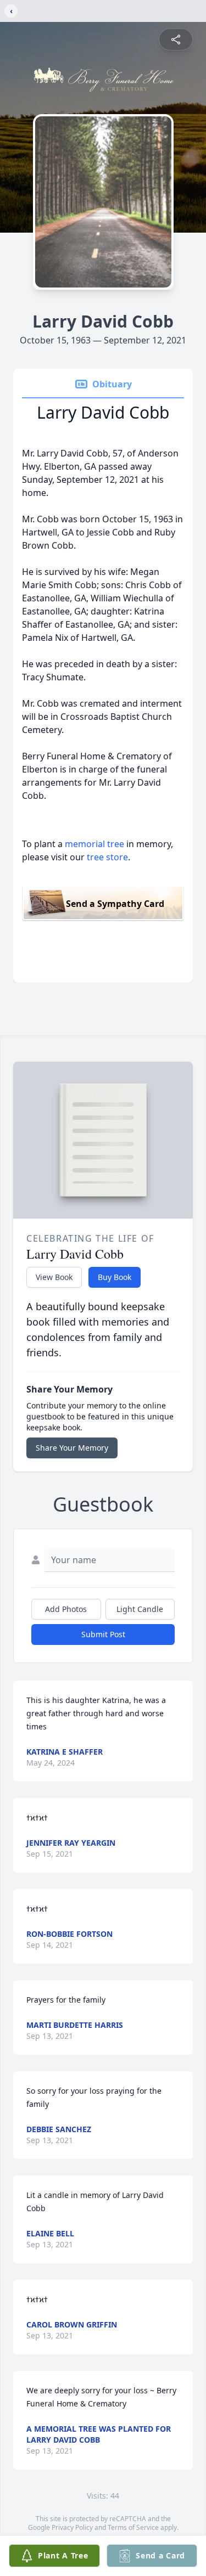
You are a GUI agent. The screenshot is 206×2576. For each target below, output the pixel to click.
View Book (54, 1277)
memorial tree (94, 844)
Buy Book (115, 1277)
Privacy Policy (72, 2527)
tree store (107, 857)
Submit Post (103, 1634)
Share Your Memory (72, 1448)
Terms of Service (133, 2527)
